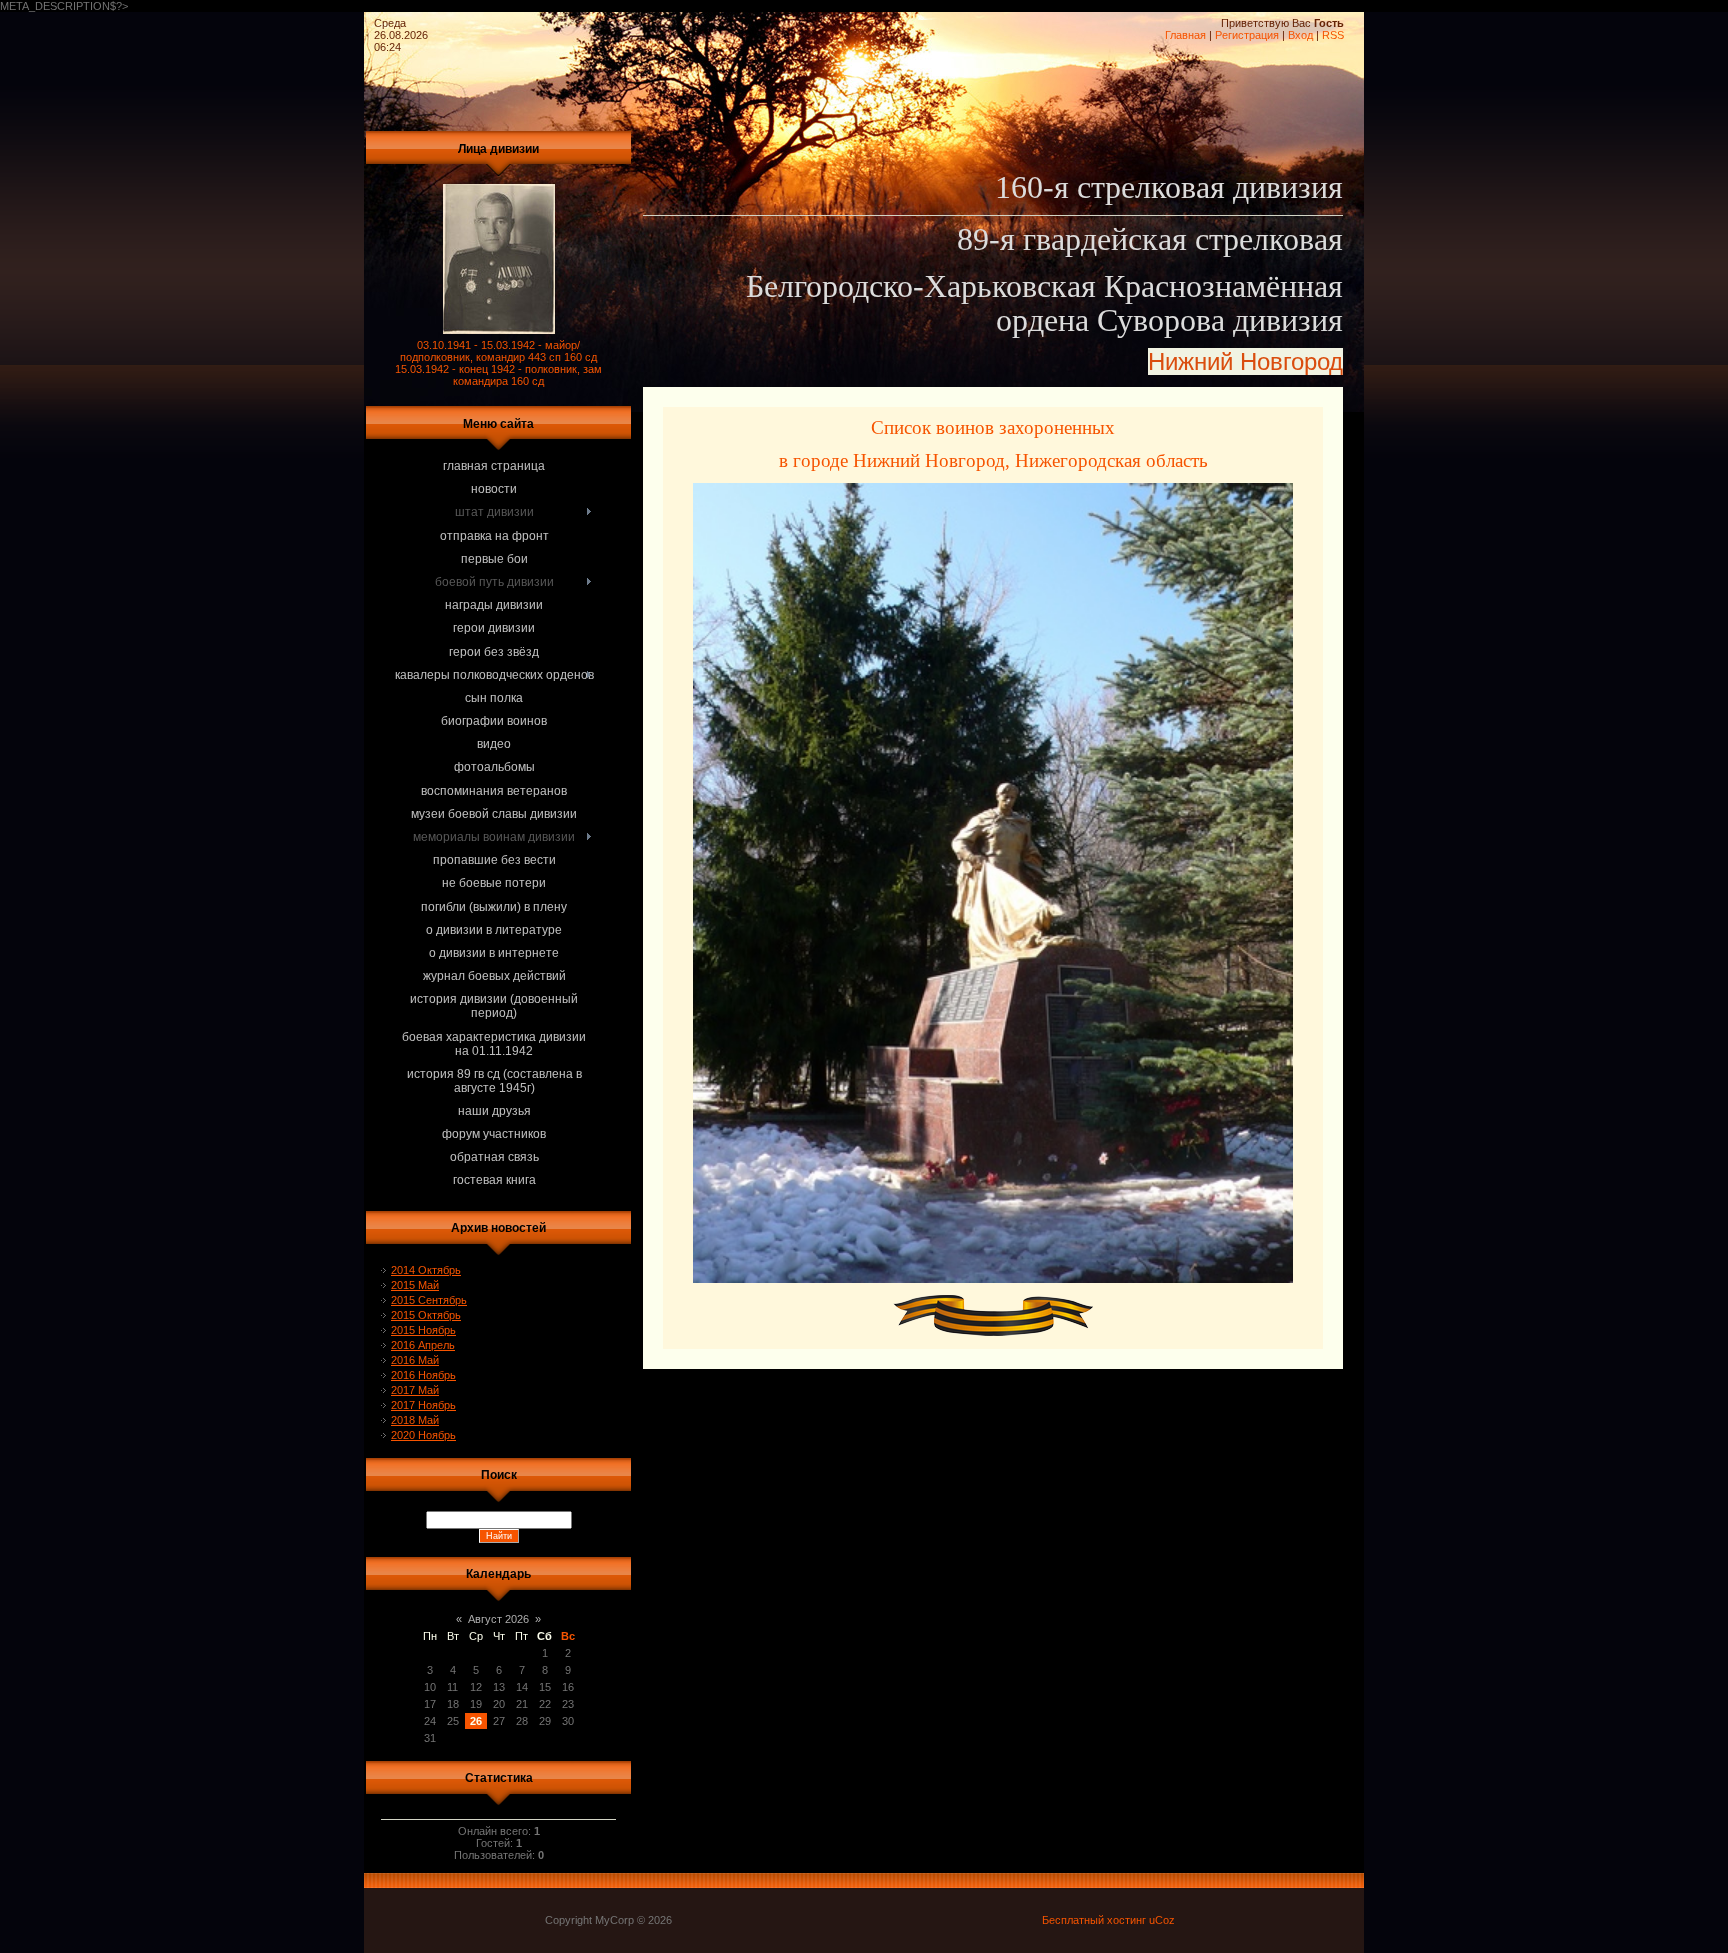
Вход (1300, 35)
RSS (1333, 35)
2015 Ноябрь (423, 1330)
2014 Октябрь (426, 1270)
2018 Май (415, 1420)
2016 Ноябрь (423, 1375)
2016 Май (415, 1360)
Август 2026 (498, 1619)
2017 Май (415, 1390)
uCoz (1162, 1920)
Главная (1185, 35)
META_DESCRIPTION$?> (672, 593)
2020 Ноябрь (423, 1435)
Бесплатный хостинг (1094, 1920)
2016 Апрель (423, 1345)
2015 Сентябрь (429, 1300)
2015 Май (415, 1285)
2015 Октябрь (426, 1315)
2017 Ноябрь (423, 1405)
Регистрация (1247, 35)
